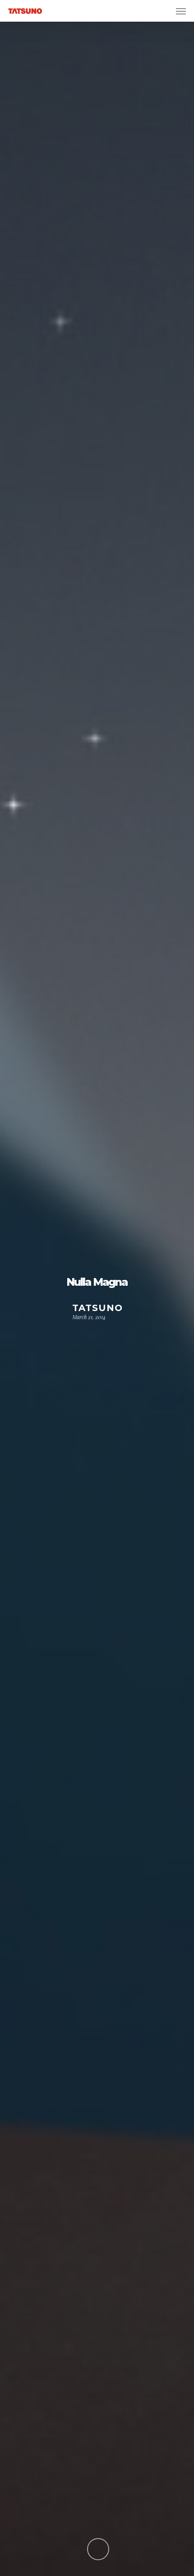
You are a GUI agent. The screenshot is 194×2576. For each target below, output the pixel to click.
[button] (181, 11)
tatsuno (97, 1308)
